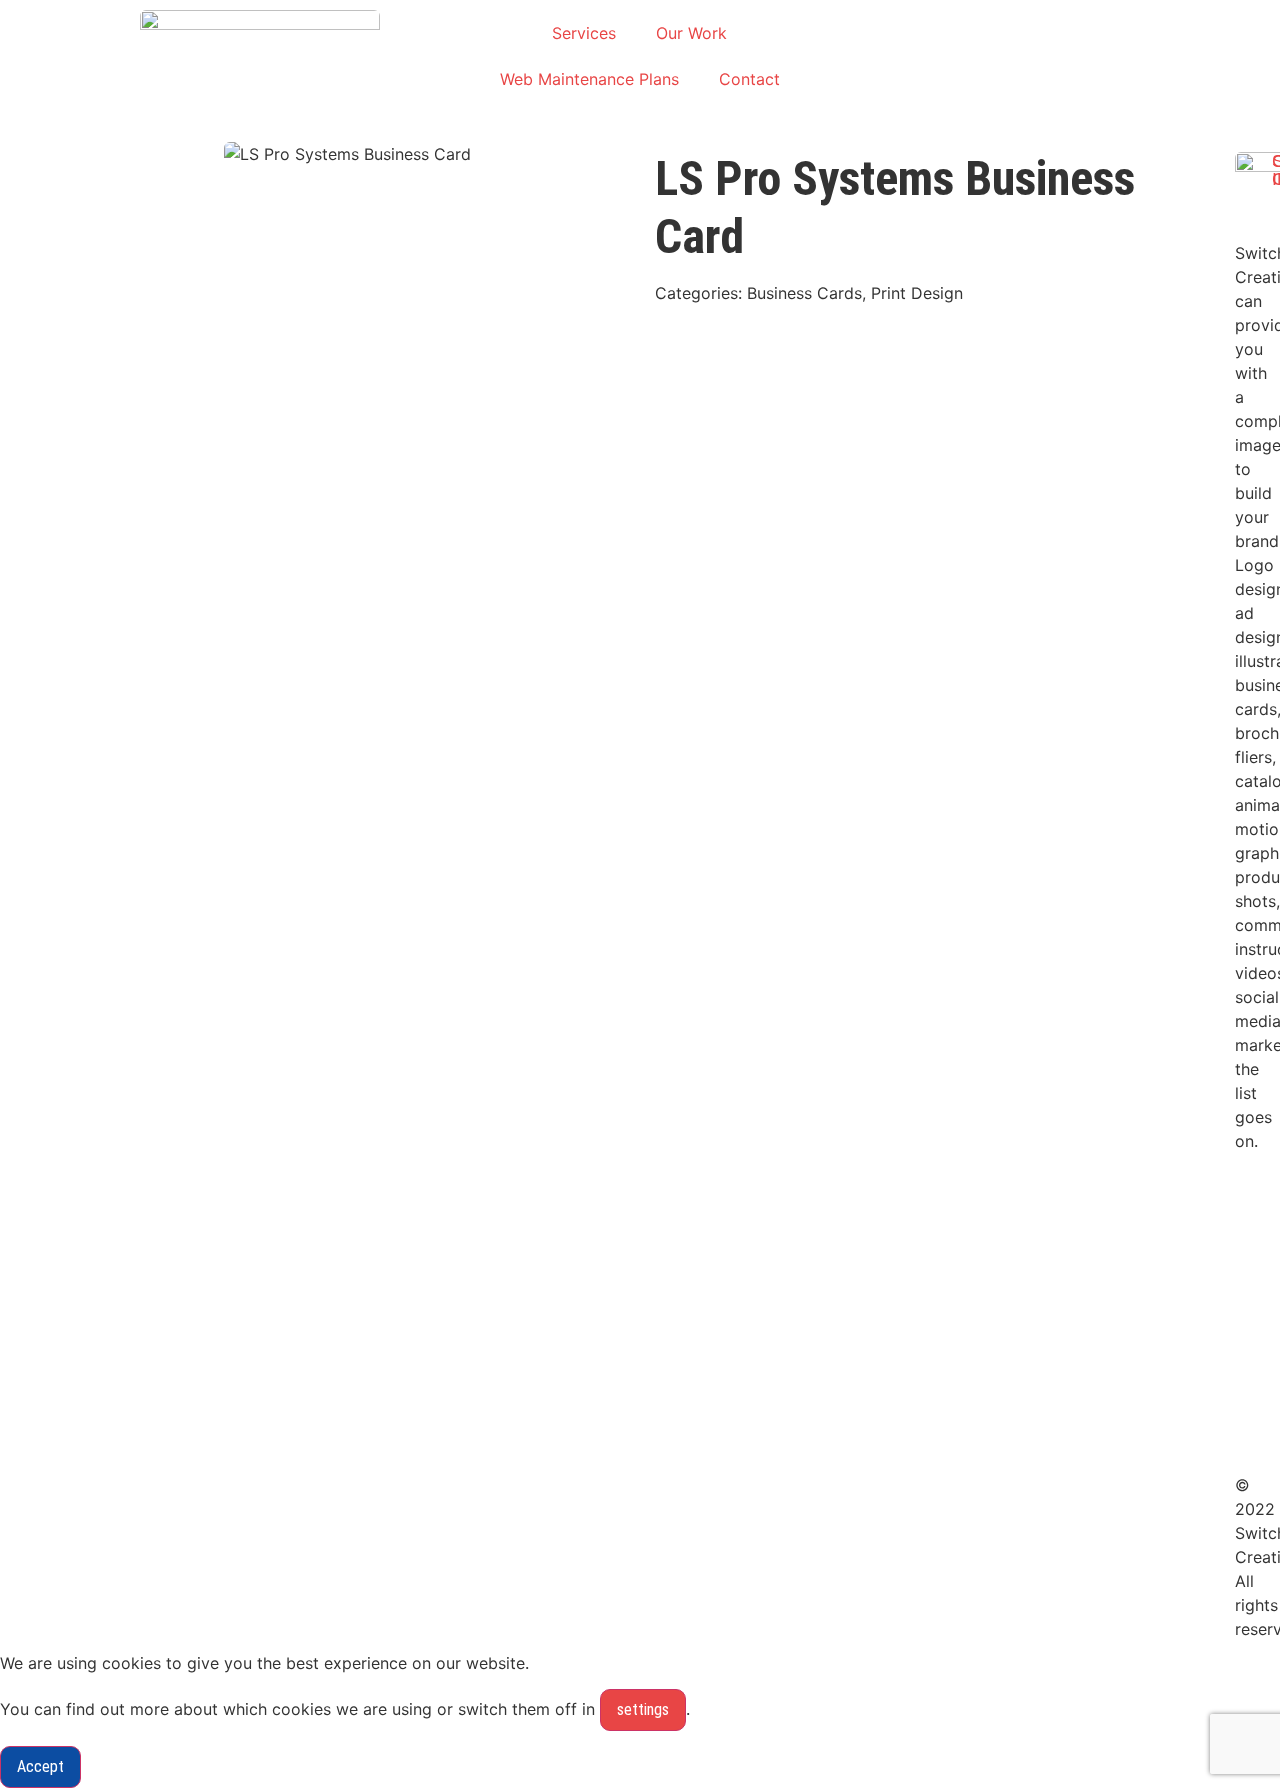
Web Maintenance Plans (589, 79)
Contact (749, 79)
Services (584, 33)
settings (643, 1709)
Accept (40, 1766)
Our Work (691, 33)
